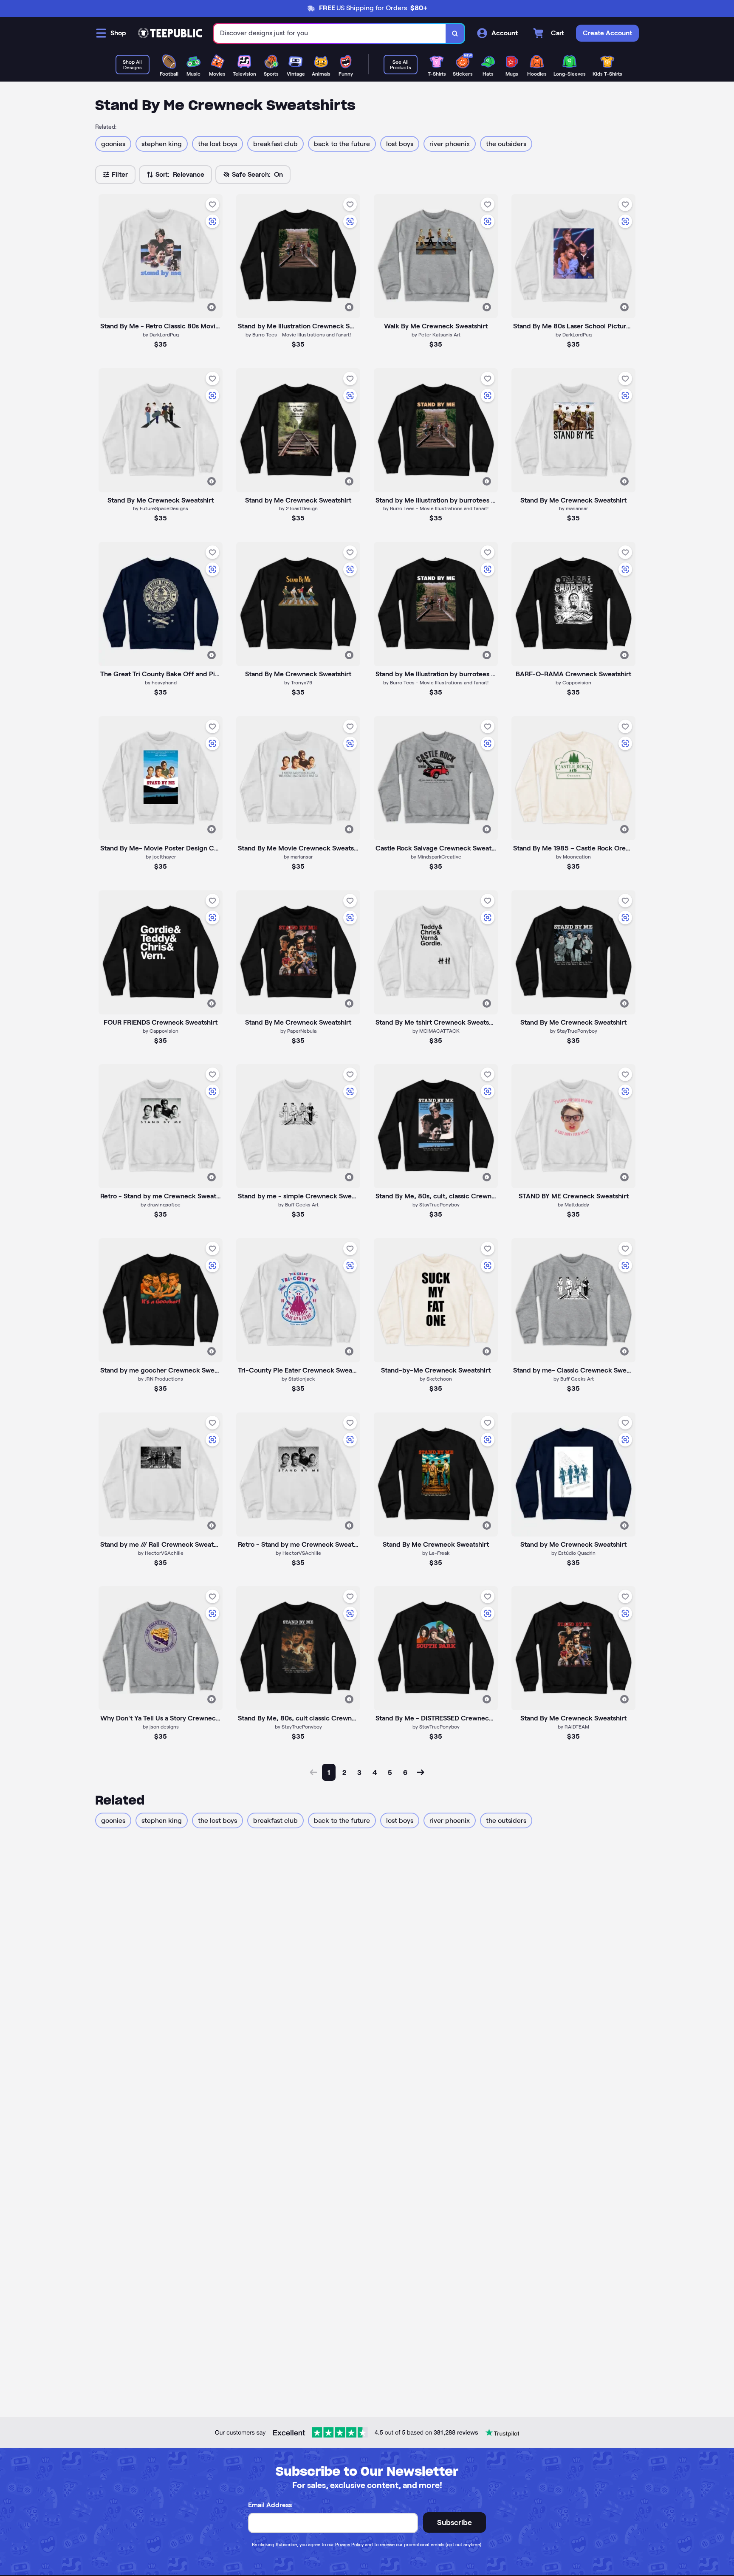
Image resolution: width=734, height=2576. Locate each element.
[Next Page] (421, 1772)
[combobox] (330, 33)
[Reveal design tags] (212, 307)
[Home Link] (170, 33)
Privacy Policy (349, 2545)
